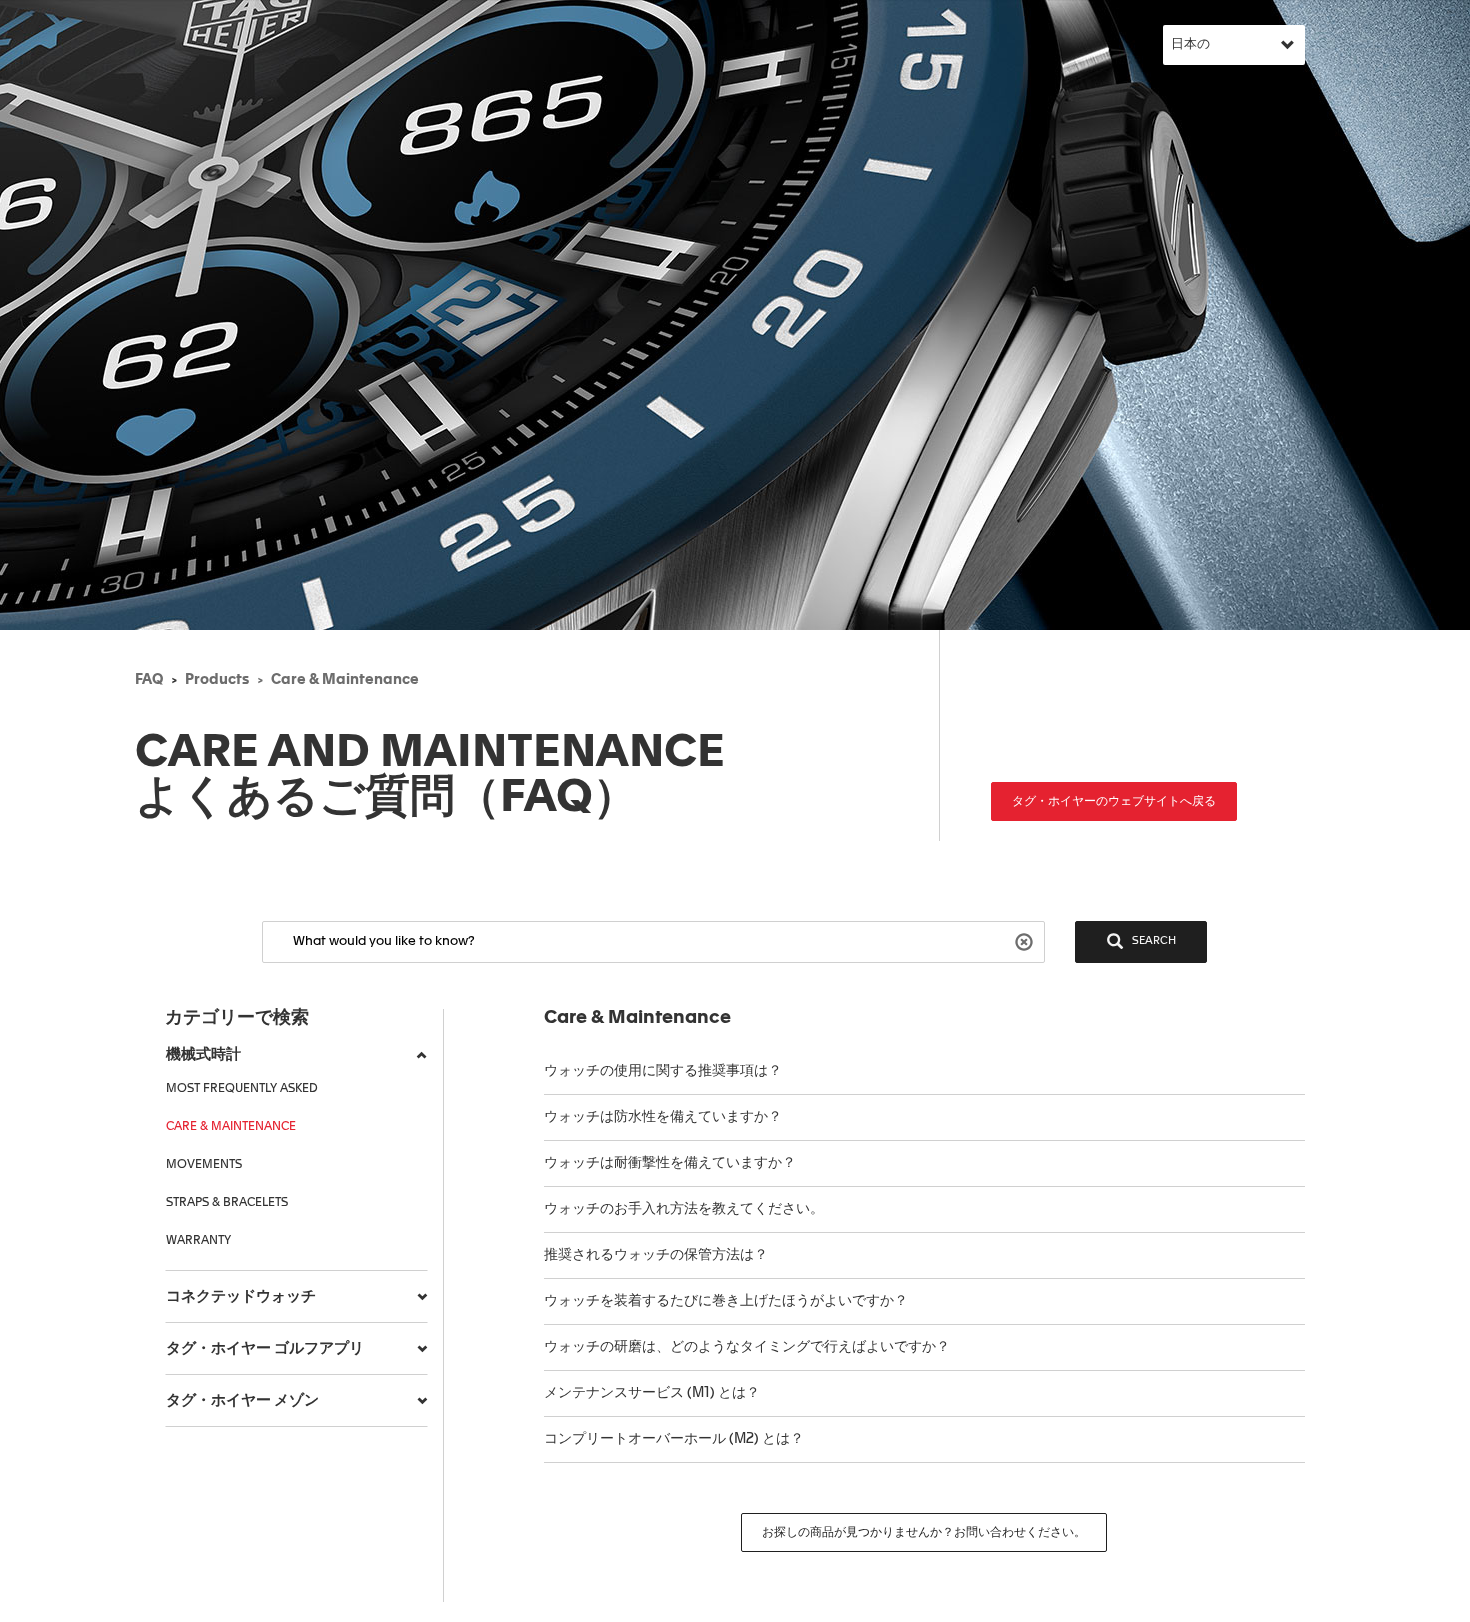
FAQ (149, 680)
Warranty (198, 1241)
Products (217, 680)
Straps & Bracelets (227, 1203)
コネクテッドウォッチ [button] (241, 1296)
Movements (204, 1165)
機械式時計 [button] (203, 1054)
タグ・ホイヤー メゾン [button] (242, 1400)
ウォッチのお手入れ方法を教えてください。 (684, 1209)
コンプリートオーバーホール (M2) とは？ (674, 1439)
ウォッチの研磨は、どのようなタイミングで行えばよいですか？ (747, 1347)
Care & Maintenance (345, 680)
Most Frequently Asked (242, 1089)
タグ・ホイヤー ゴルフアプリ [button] (265, 1348)
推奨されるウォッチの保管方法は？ (657, 1255)
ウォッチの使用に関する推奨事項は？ (663, 1071)
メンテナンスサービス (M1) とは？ (652, 1393)
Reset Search (1026, 940)
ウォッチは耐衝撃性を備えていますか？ (670, 1163)
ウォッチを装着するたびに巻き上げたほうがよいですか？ (726, 1301)
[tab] (296, 1055)
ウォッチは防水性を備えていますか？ (664, 1117)
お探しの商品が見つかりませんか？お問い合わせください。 (924, 1533)
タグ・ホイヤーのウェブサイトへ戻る (1114, 802)
